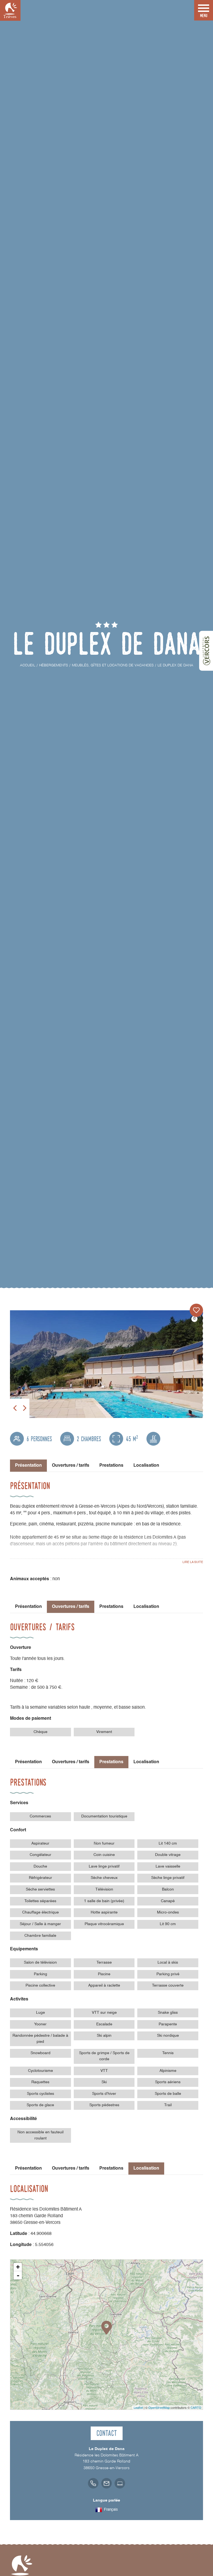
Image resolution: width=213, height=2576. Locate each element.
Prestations (111, 1466)
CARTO (196, 2407)
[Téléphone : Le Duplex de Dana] (93, 2483)
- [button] (18, 2275)
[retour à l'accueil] (10, 10)
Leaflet (138, 2407)
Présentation (28, 1607)
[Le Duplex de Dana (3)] (106, 1364)
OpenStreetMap (159, 2407)
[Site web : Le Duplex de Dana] (120, 2483)
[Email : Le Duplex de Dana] (106, 2483)
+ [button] (18, 2267)
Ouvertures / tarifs (71, 1466)
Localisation (146, 1466)
